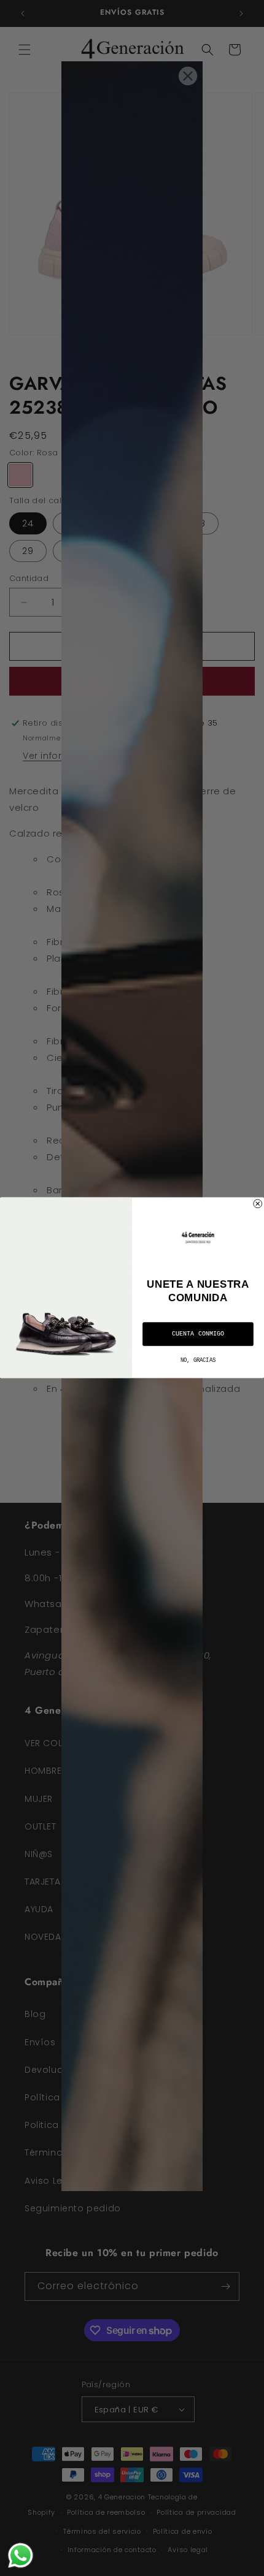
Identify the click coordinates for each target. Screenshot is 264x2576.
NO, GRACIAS (198, 1361)
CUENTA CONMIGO (198, 1334)
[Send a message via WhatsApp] (21, 2555)
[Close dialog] (258, 1204)
